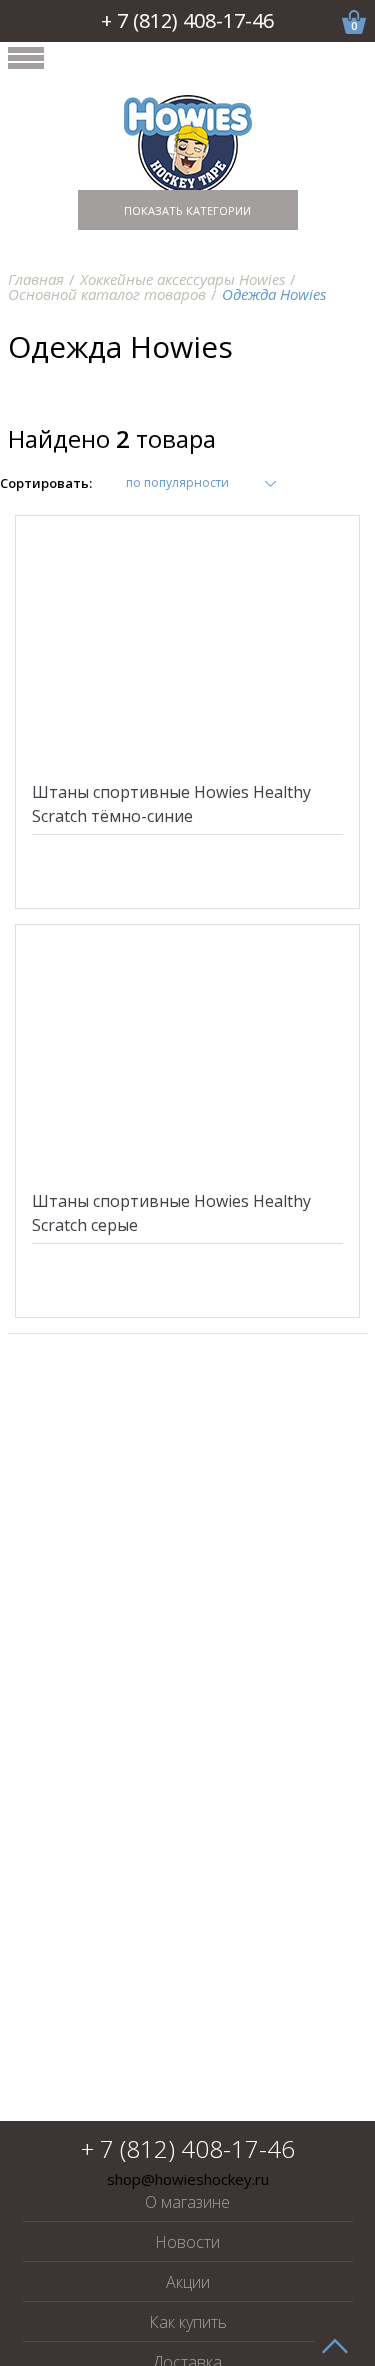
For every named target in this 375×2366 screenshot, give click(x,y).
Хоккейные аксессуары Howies (182, 279)
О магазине (187, 2202)
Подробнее (187, 887)
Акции (188, 2282)
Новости (187, 2242)
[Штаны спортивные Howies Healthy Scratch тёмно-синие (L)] (188, 645)
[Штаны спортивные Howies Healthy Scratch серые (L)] (188, 1054)
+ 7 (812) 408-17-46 (187, 20)
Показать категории (187, 210)
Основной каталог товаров (107, 294)
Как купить (188, 2322)
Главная (36, 279)
